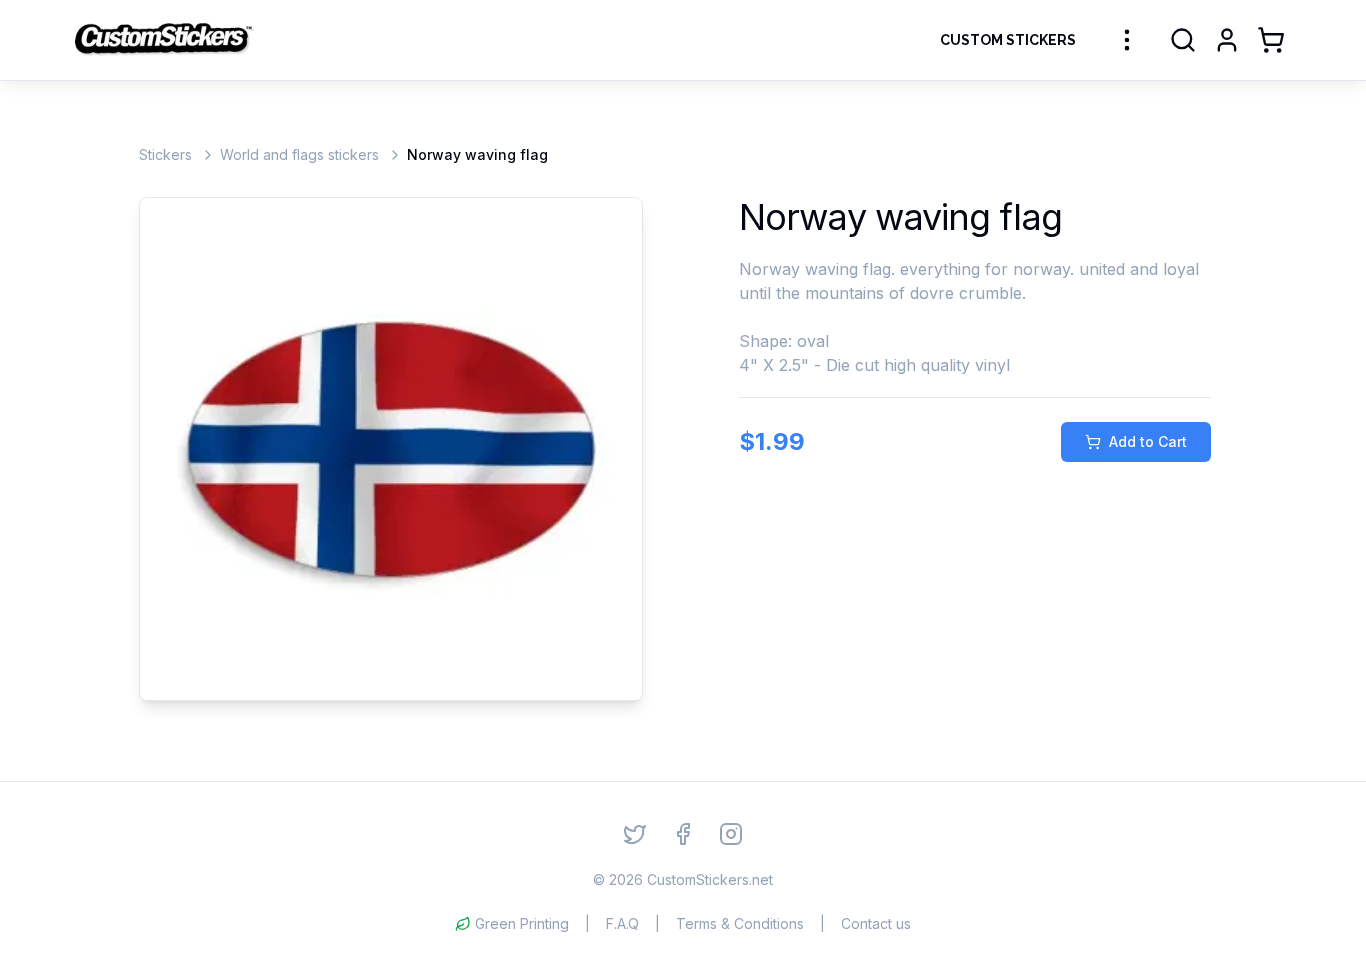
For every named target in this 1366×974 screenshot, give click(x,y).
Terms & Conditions (740, 923)
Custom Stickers (1008, 40)
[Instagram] (731, 834)
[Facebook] (683, 834)
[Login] (1227, 40)
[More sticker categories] (1127, 40)
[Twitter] (635, 834)
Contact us (876, 923)
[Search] (1183, 40)
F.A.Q (622, 923)
